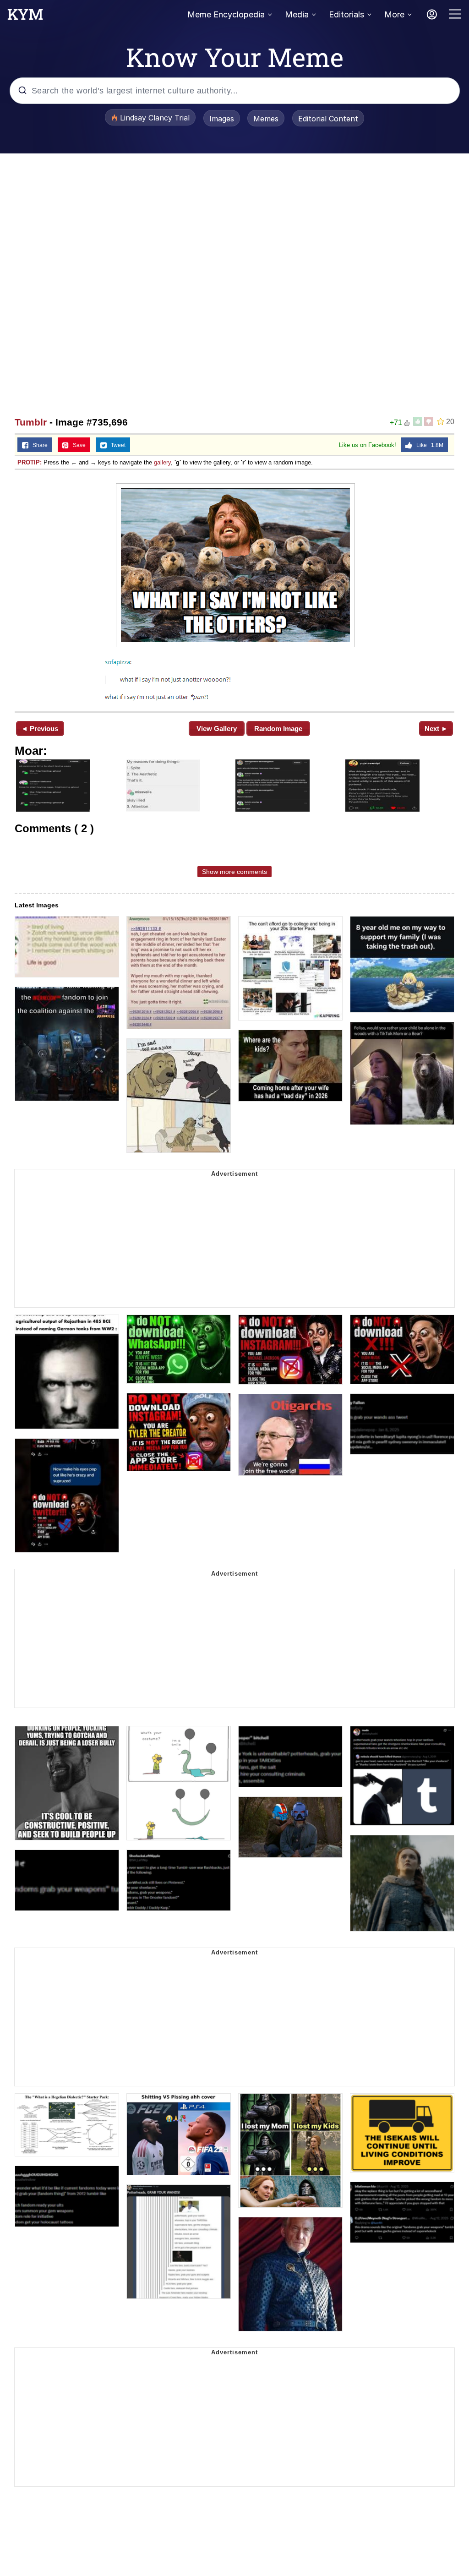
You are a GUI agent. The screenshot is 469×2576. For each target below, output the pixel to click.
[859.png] (234, 590)
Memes (266, 119)
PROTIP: (30, 462)
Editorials (346, 14)
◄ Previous (40, 729)
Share (38, 445)
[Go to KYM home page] (25, 17)
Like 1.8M (428, 445)
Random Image (278, 729)
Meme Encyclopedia (226, 14)
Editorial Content (328, 119)
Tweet (116, 445)
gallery (162, 462)
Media (297, 14)
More (394, 14)
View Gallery (217, 729)
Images (222, 119)
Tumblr (31, 422)
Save (77, 445)
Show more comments (234, 872)
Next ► (436, 729)
